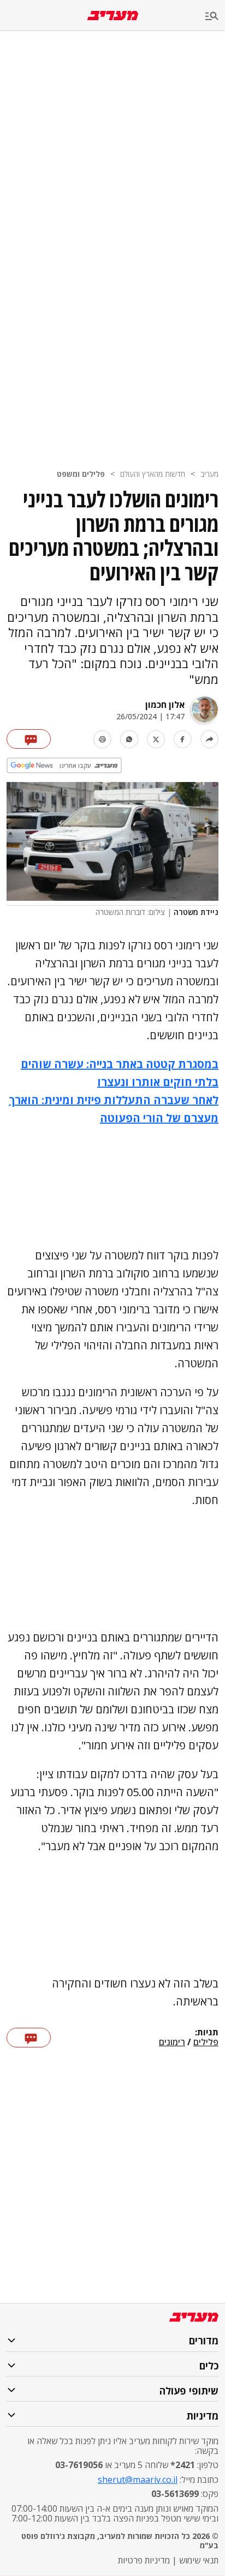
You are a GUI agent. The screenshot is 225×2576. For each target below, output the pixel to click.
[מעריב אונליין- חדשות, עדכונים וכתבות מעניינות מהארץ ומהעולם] (113, 16)
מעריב (209, 474)
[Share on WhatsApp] (129, 739)
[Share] (209, 739)
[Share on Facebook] (183, 739)
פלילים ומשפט (81, 474)
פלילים (206, 2042)
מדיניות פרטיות (144, 2560)
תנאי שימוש (199, 2560)
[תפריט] (215, 17)
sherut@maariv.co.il (138, 2480)
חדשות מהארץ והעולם (153, 474)
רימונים (172, 2042)
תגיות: (207, 2033)
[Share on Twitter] (156, 739)
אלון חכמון (165, 705)
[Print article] (102, 739)
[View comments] (29, 739)
